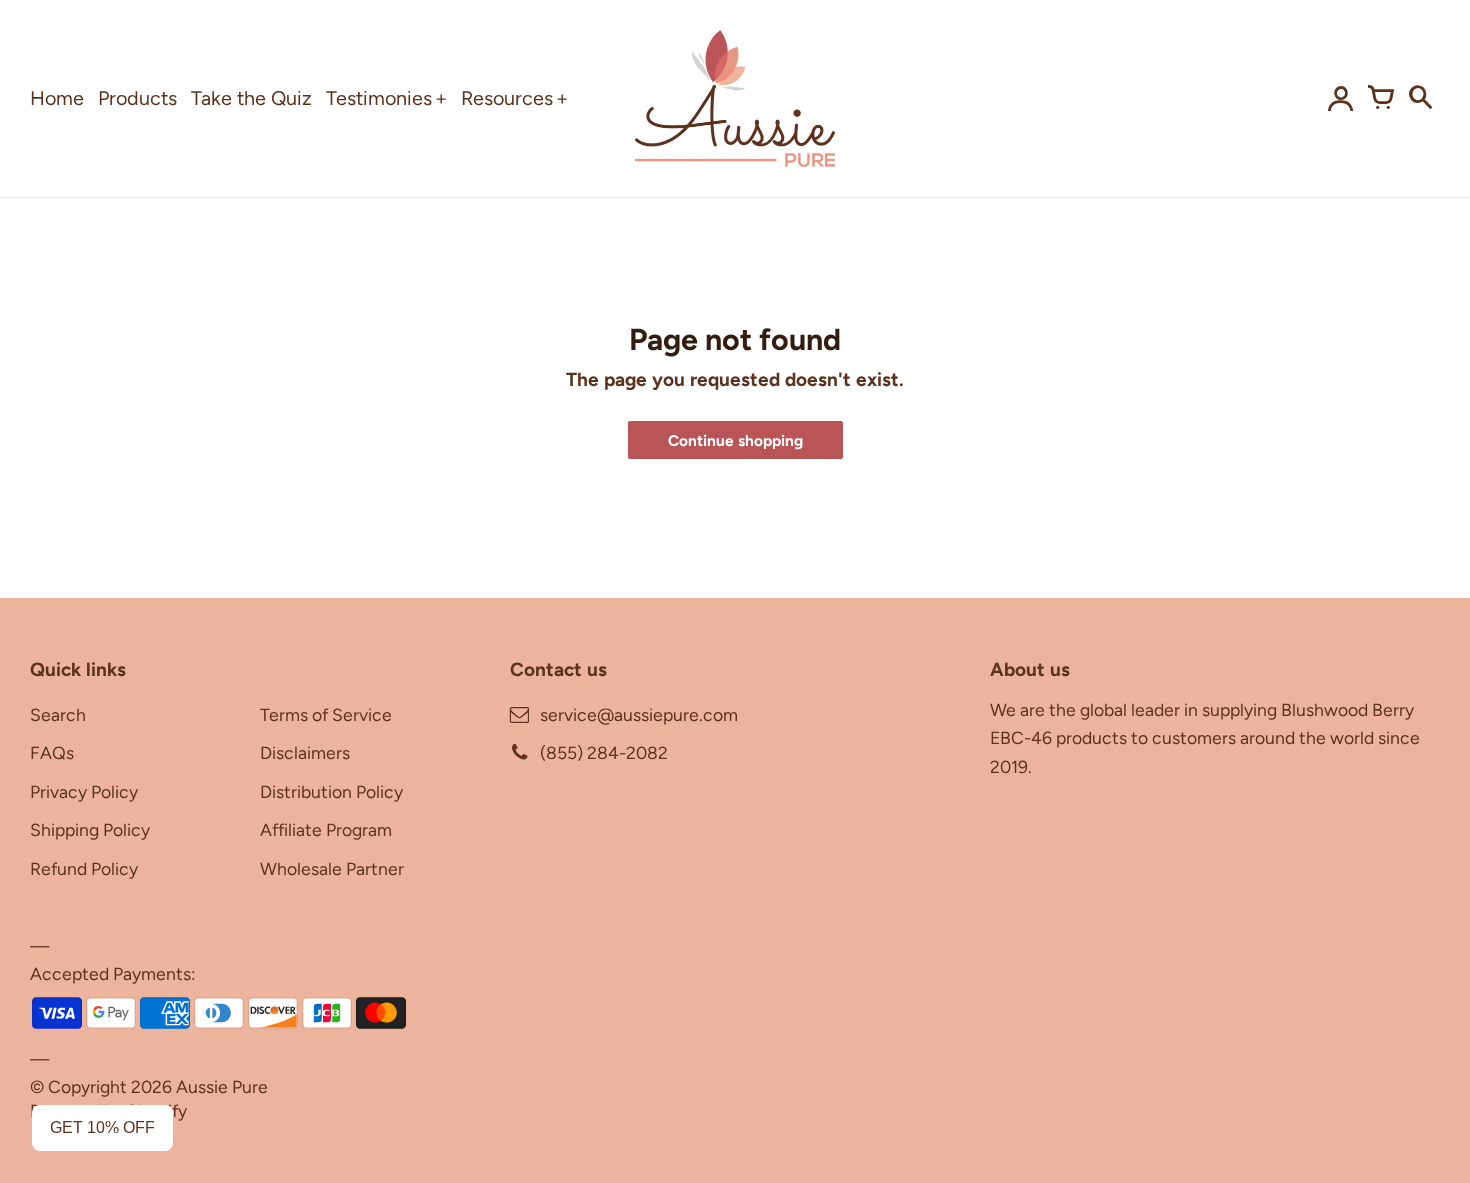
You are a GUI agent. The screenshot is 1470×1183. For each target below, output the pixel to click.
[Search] (1420, 98)
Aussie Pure (222, 1086)
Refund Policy (84, 868)
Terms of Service (326, 714)
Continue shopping (735, 440)
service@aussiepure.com (639, 714)
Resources (507, 98)
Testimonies (379, 98)
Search (58, 714)
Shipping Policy (90, 829)
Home (57, 98)
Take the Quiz (251, 98)
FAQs (52, 752)
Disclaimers (305, 752)
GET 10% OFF (102, 1127)
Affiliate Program (326, 829)
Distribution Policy (331, 791)
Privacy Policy (84, 791)
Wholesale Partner (332, 868)
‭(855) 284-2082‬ (604, 752)
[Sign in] (1340, 98)
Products (137, 98)
